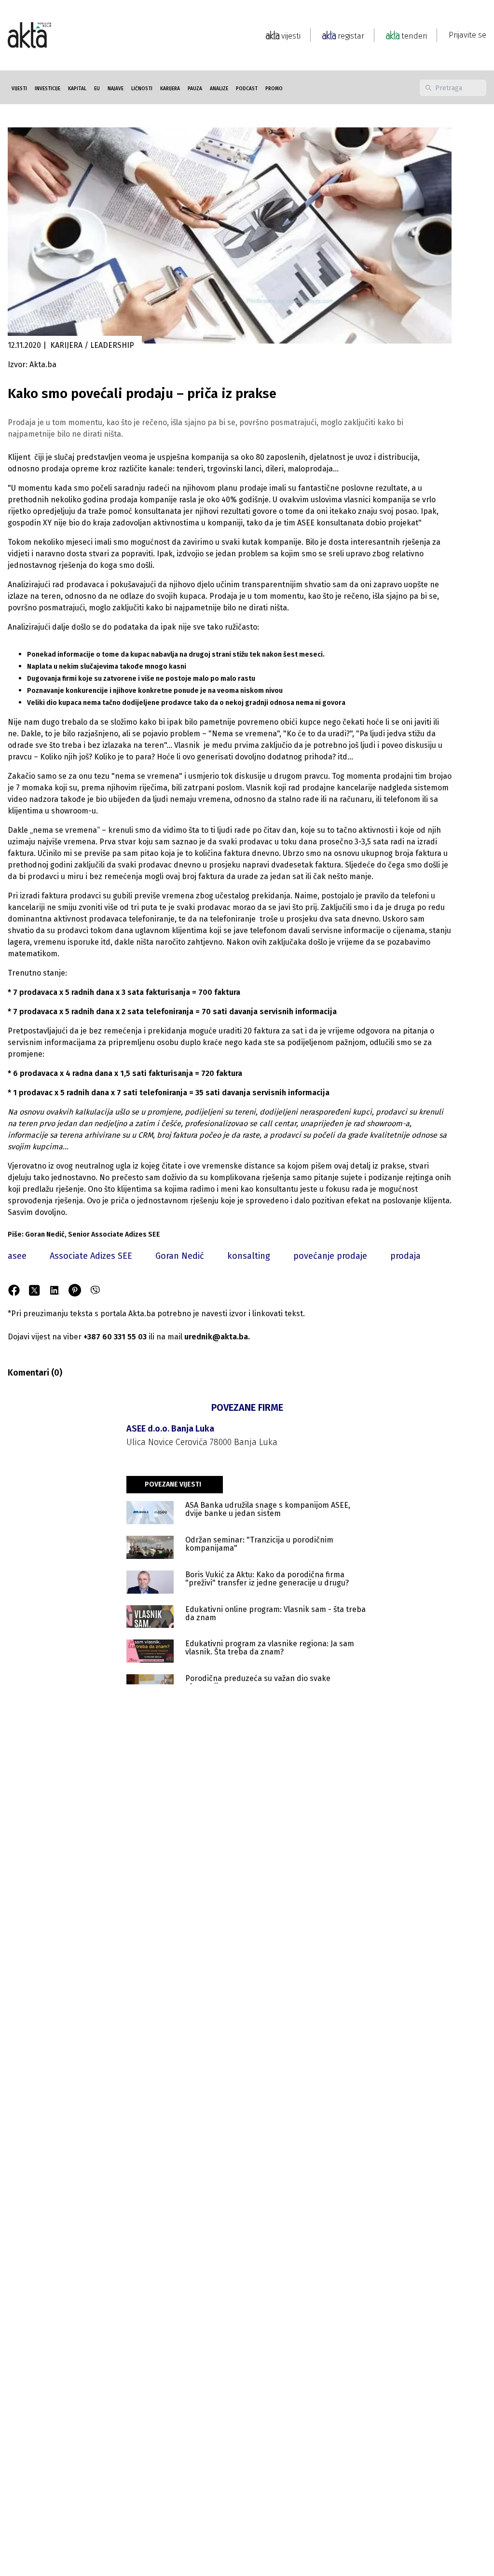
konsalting (249, 1256)
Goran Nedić (180, 1256)
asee (17, 1256)
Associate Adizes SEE (91, 1256)
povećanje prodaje (330, 1256)
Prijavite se (467, 35)
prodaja (405, 1256)
